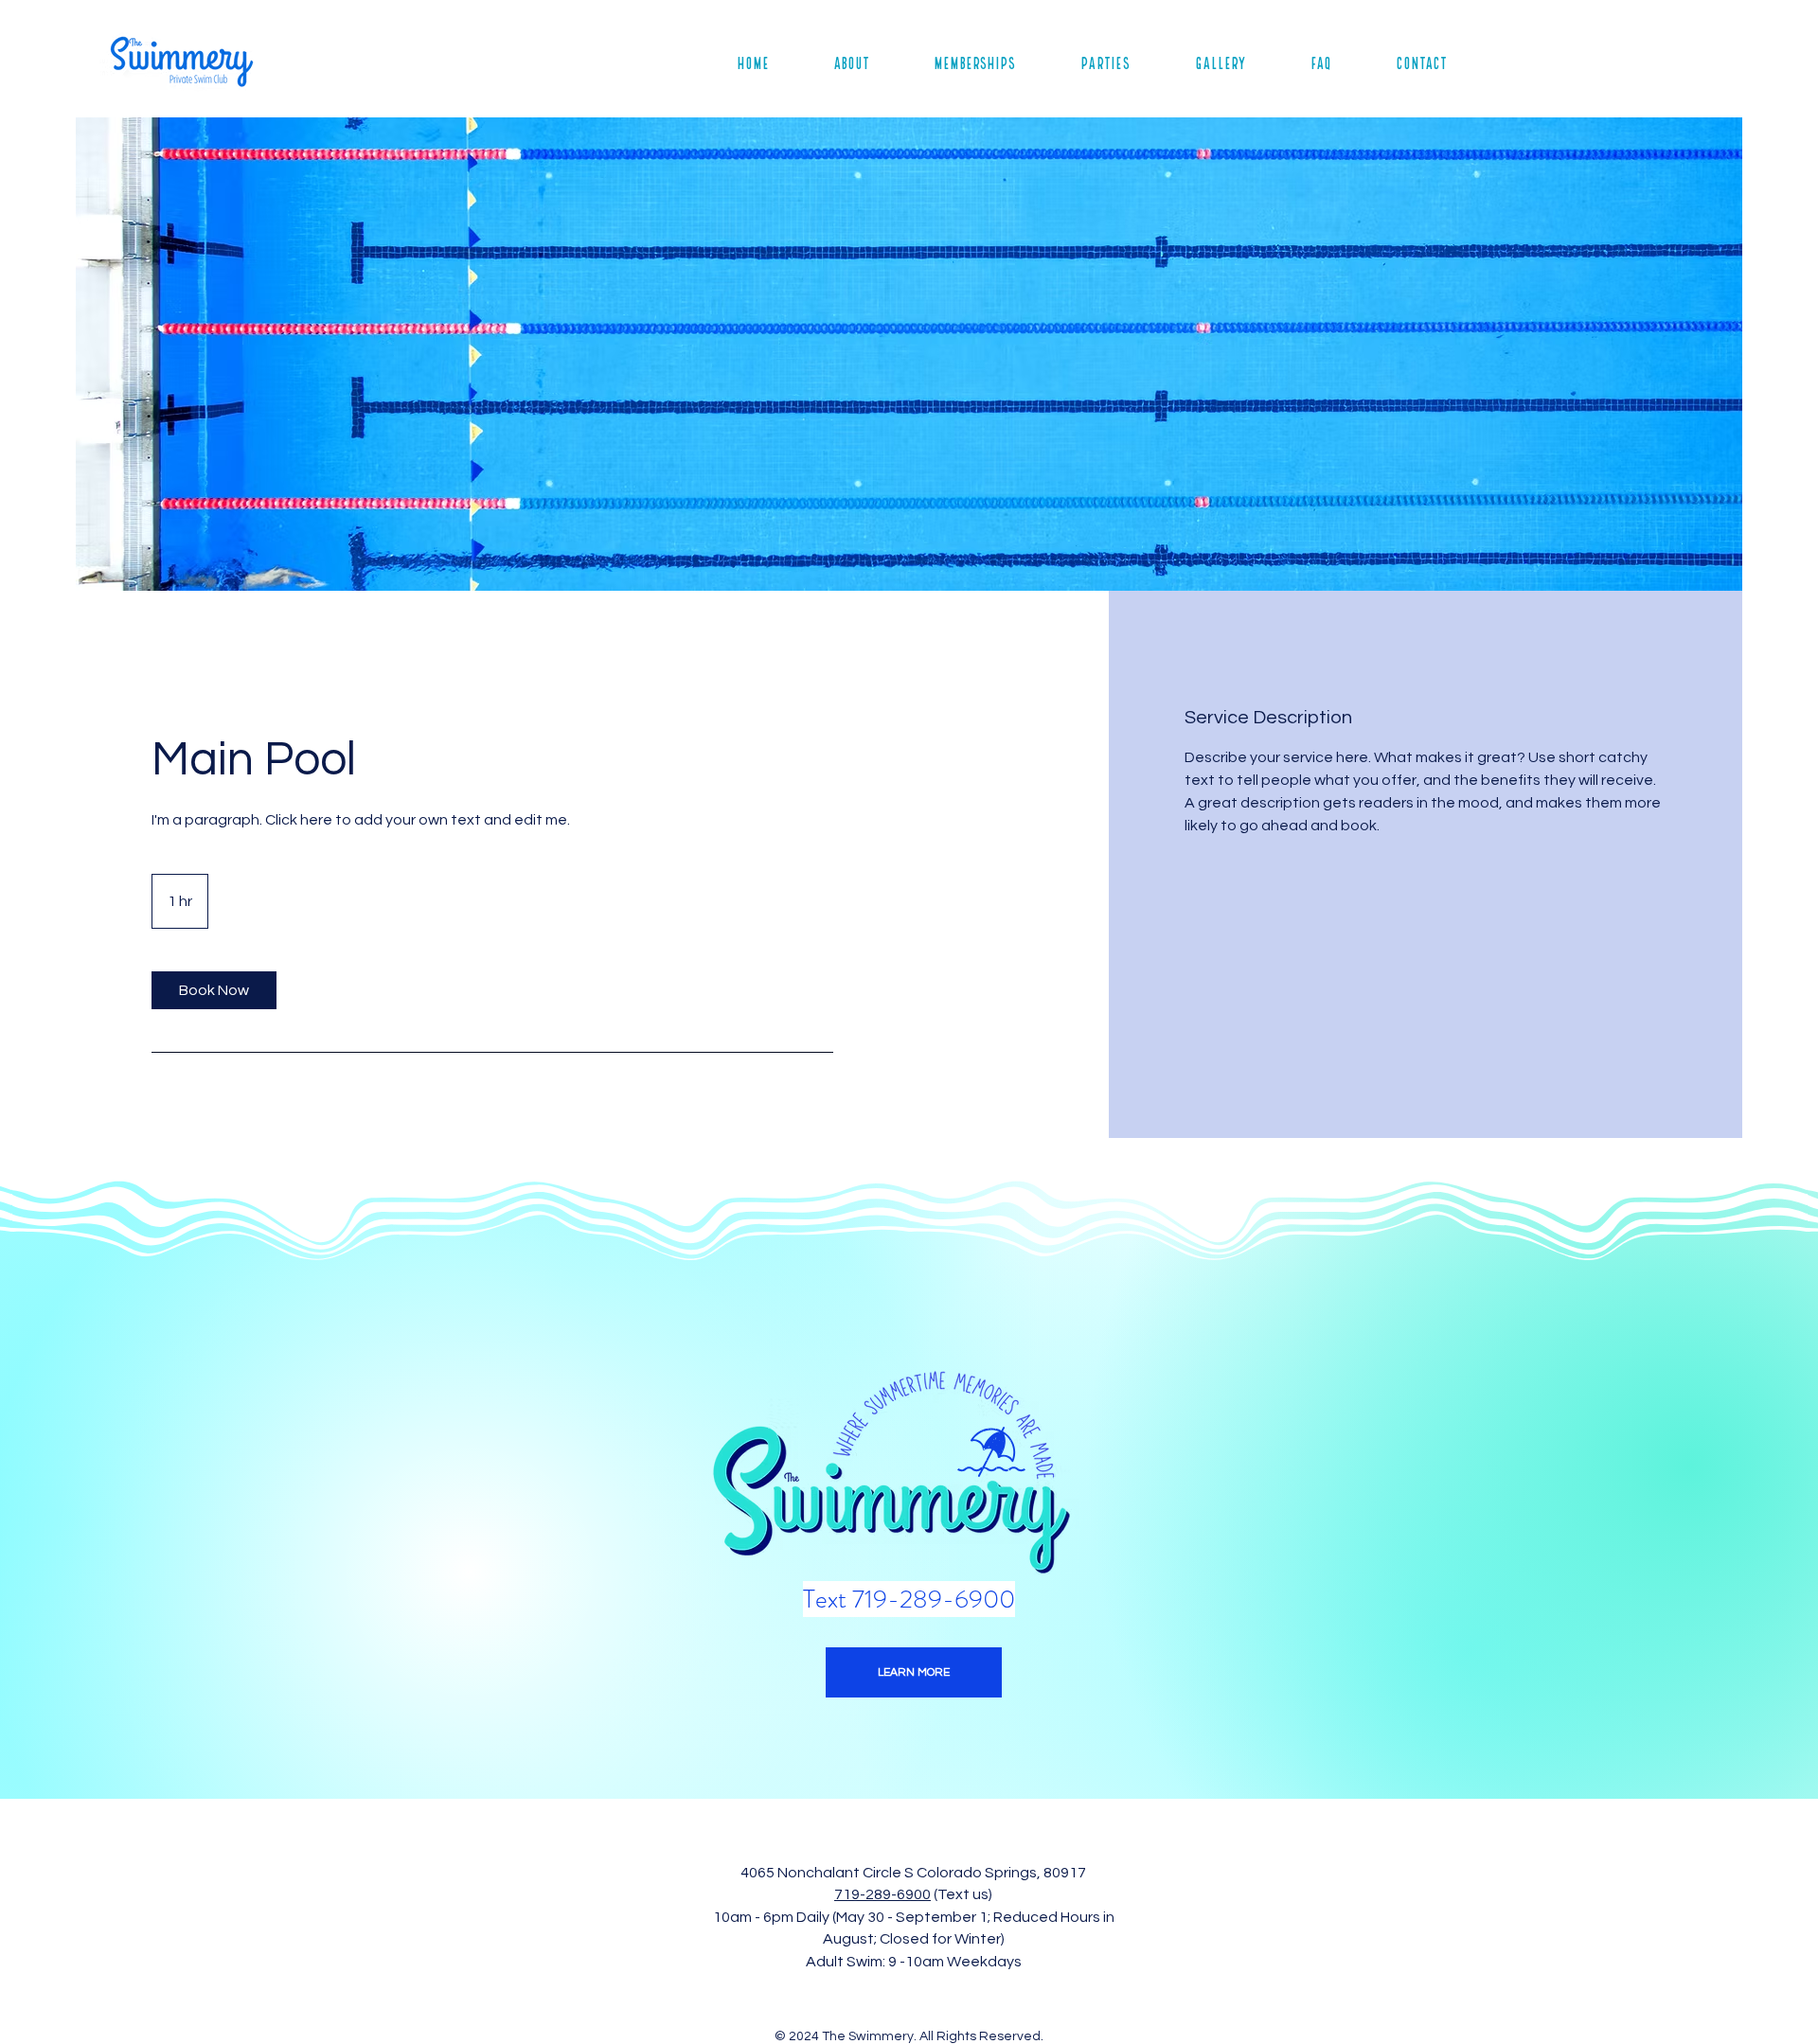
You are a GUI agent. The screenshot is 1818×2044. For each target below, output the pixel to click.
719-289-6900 (882, 1894)
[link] (214, 990)
